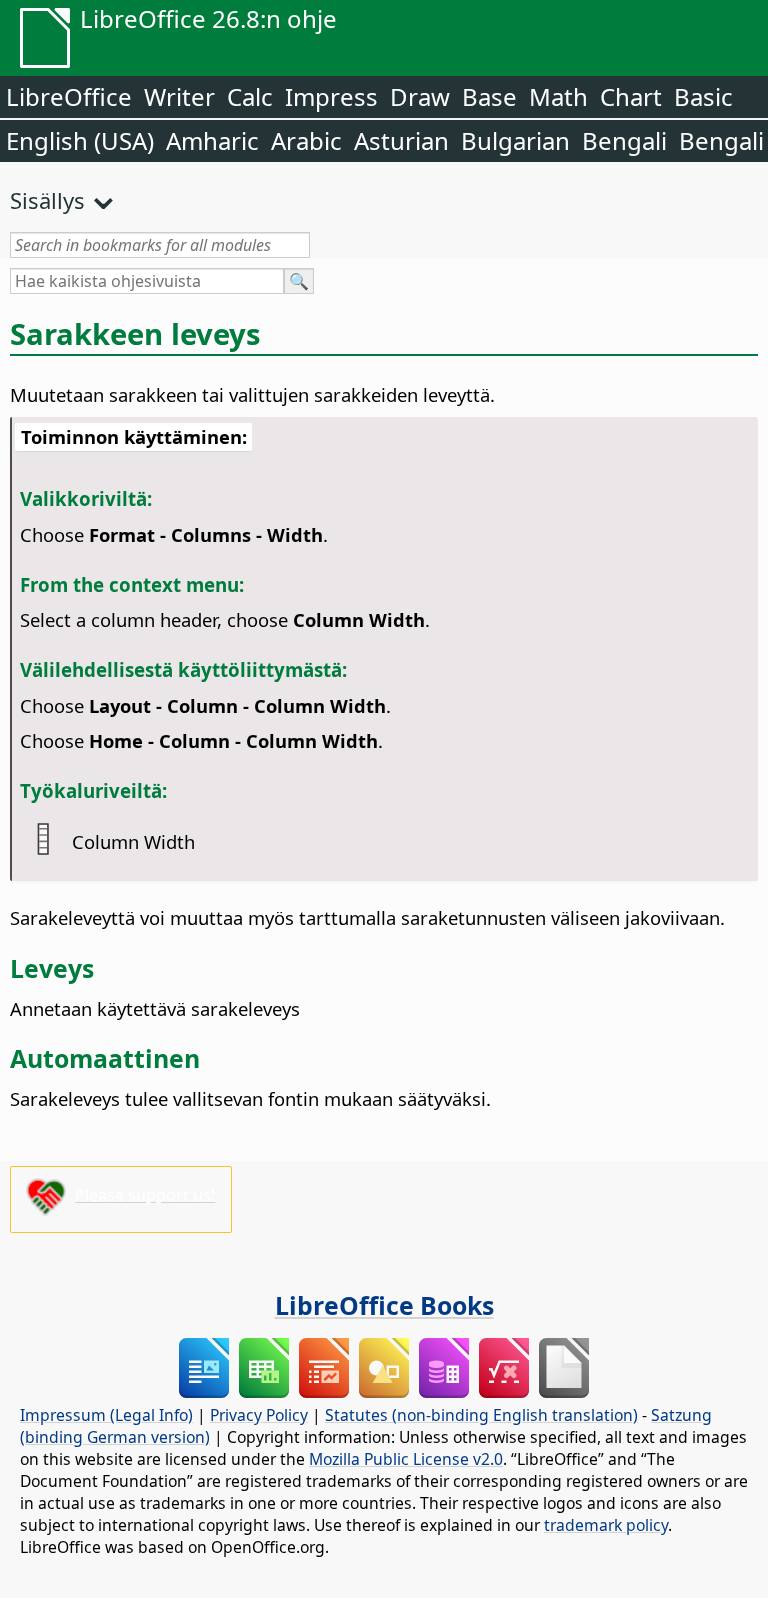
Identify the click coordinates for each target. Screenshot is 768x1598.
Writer (179, 96)
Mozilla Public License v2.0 (406, 1459)
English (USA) (80, 140)
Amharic (212, 140)
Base (489, 96)
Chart (631, 96)
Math (558, 96)
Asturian (401, 140)
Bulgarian (515, 140)
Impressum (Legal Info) (106, 1415)
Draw (420, 96)
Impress (331, 96)
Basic (703, 96)
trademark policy (606, 1525)
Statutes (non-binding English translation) (481, 1415)
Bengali (624, 140)
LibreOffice (69, 96)
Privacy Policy (259, 1415)
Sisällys (47, 200)
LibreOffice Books (384, 1305)
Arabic (306, 140)
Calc (250, 96)
